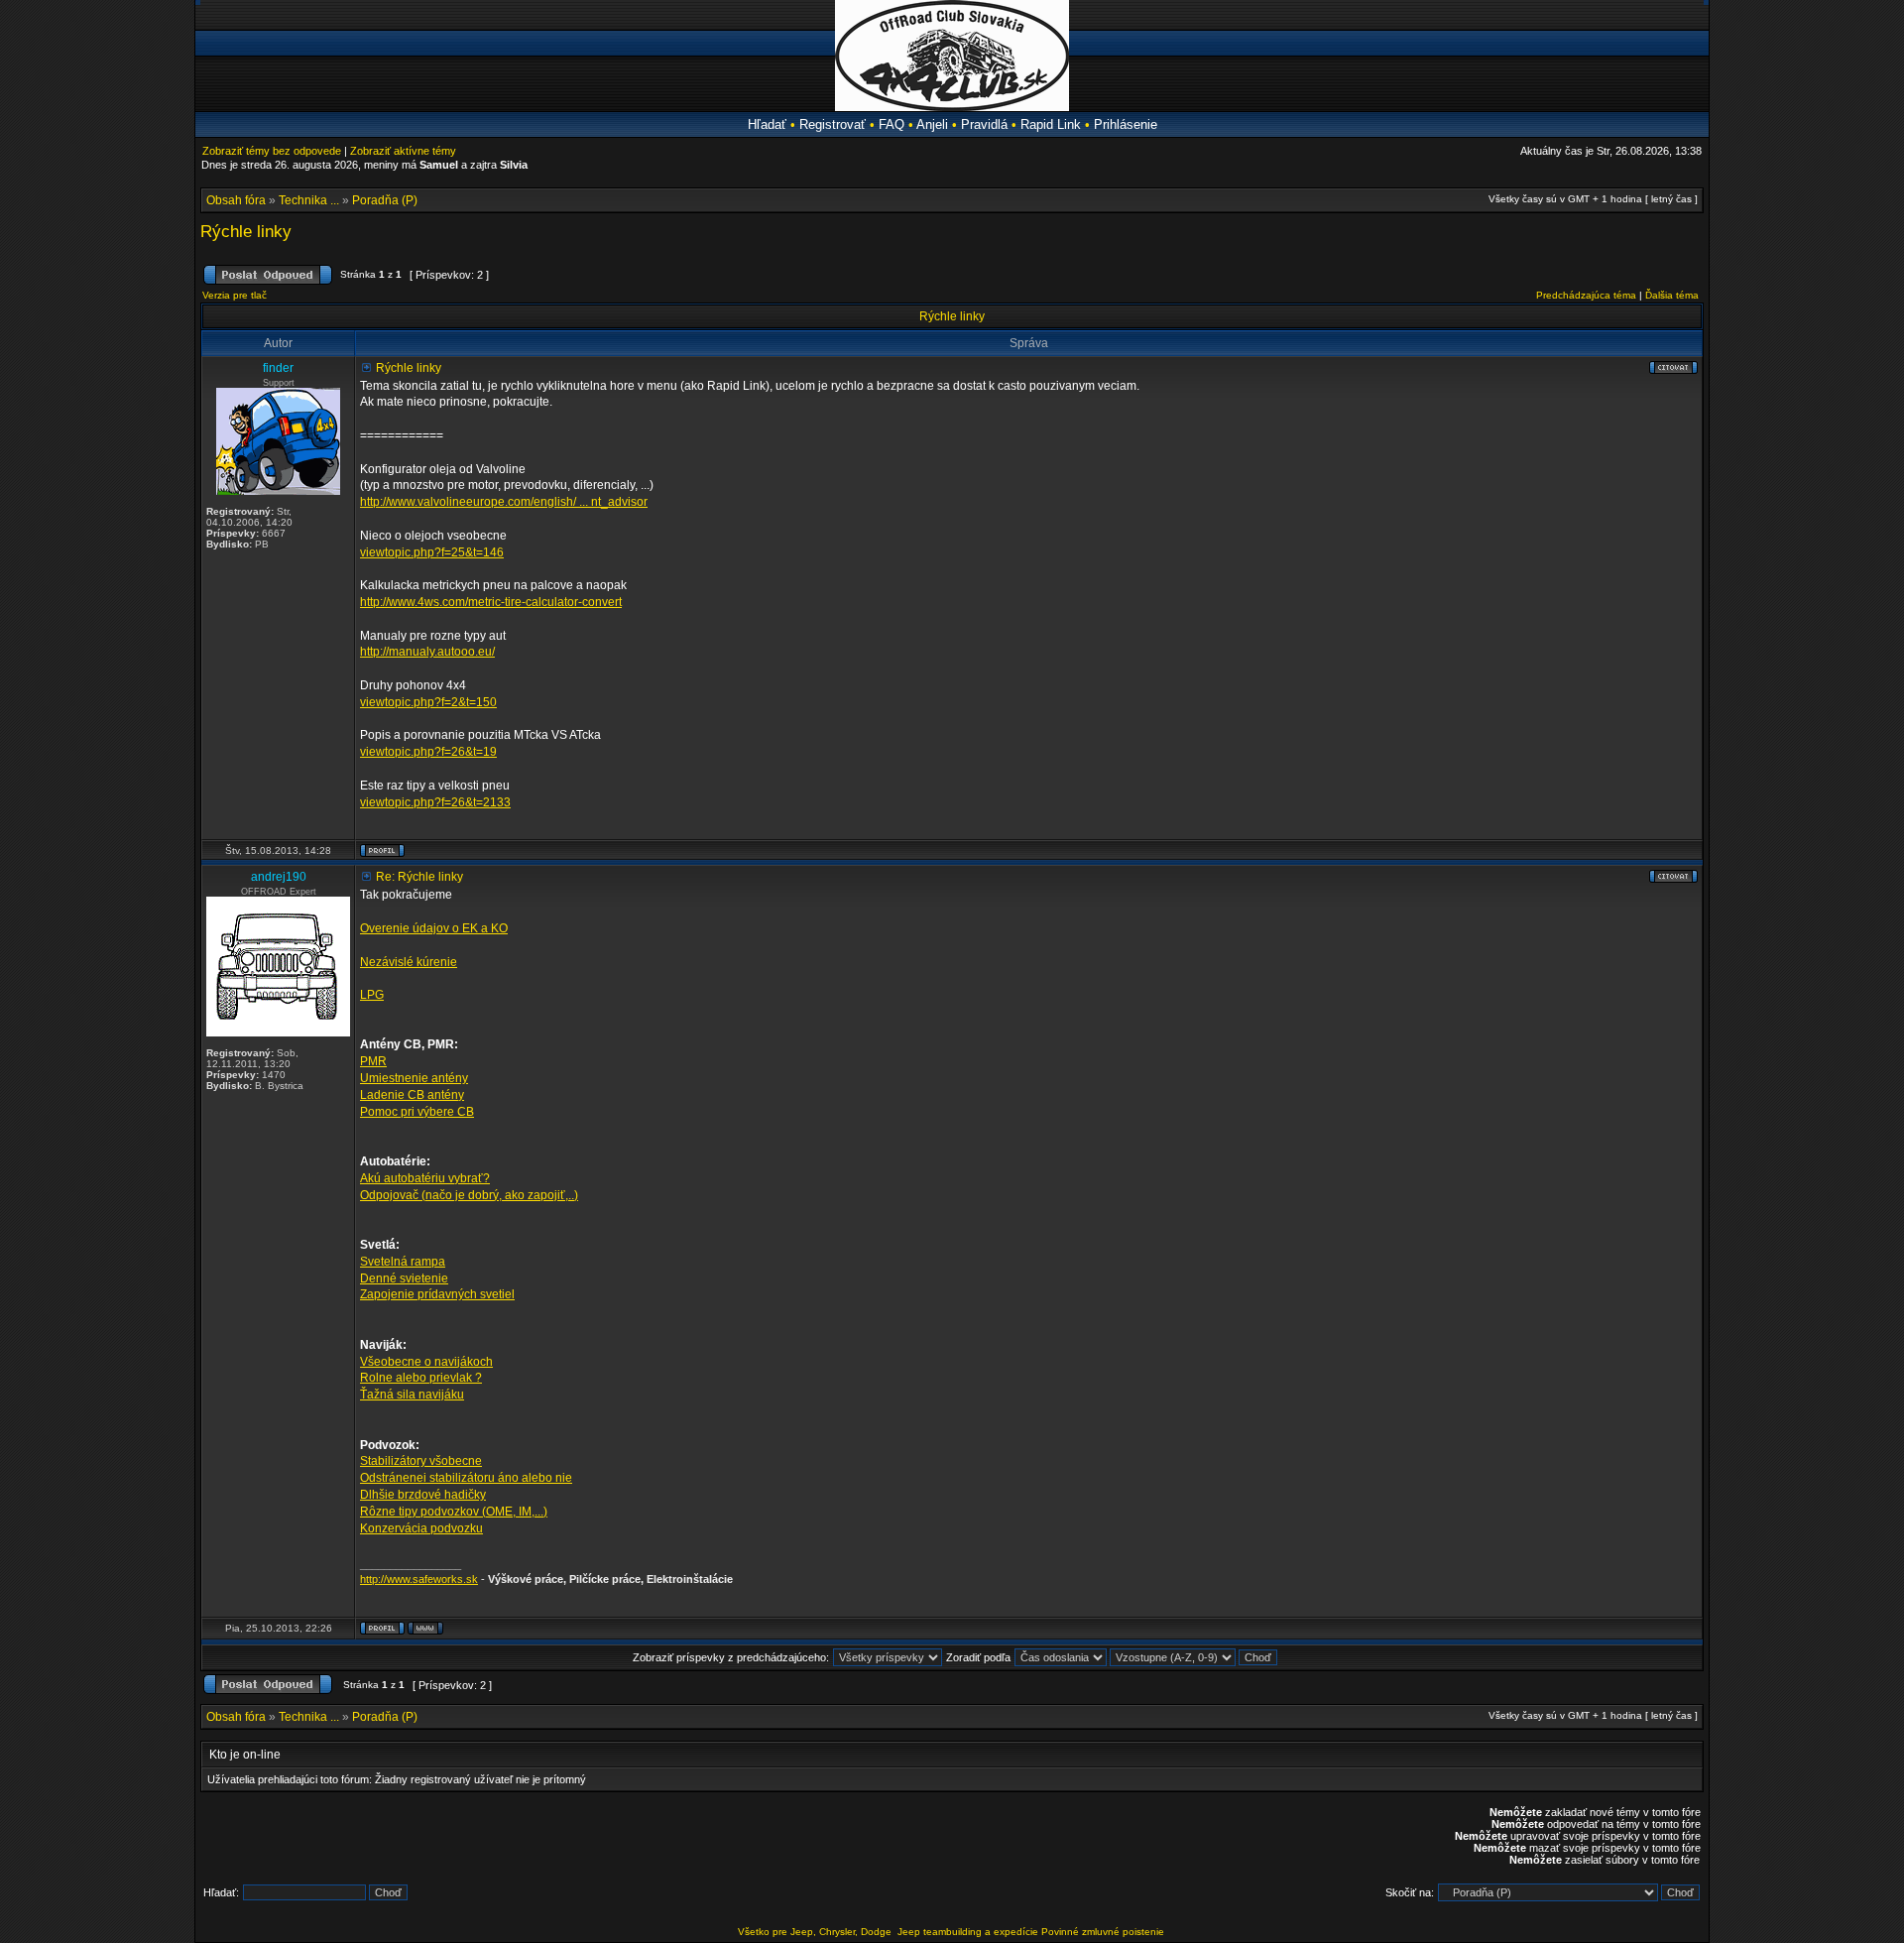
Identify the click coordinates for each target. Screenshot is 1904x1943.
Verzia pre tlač (235, 295)
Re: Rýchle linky (419, 877)
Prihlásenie (1126, 124)
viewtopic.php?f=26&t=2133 (435, 802)
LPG (372, 995)
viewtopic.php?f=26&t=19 (428, 752)
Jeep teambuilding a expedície (968, 1932)
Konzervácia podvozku (421, 1528)
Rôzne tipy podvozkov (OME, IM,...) (454, 1512)
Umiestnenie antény (414, 1078)
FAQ (892, 124)
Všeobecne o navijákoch (426, 1362)
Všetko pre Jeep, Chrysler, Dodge (816, 1932)
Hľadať (767, 124)
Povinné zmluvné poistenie (1103, 1932)
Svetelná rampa (403, 1262)
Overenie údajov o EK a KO (434, 928)
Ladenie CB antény (412, 1095)
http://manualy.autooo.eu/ (427, 652)
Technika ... (309, 200)
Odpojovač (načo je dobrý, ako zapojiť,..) (469, 1195)
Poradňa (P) (385, 200)
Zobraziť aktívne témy (403, 151)
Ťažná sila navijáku (412, 1395)
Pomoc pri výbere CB (417, 1112)
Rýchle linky (246, 232)
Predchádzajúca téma (1586, 295)
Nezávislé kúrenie (409, 962)
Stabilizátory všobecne (421, 1461)
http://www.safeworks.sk (419, 1579)
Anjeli (932, 124)
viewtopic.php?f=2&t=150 (428, 702)
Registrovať (833, 124)
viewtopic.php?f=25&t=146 (432, 552)
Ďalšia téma (1672, 295)
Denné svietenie (404, 1278)
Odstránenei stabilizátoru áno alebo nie (466, 1478)
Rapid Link (1051, 124)
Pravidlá (984, 124)
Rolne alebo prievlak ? (421, 1378)
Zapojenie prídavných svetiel (437, 1294)
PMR (373, 1061)
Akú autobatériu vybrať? (425, 1178)
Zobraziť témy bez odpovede (272, 151)
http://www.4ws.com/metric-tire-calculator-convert (491, 602)
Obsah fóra (236, 200)
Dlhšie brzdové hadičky (423, 1495)
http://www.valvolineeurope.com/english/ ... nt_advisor (504, 502)
